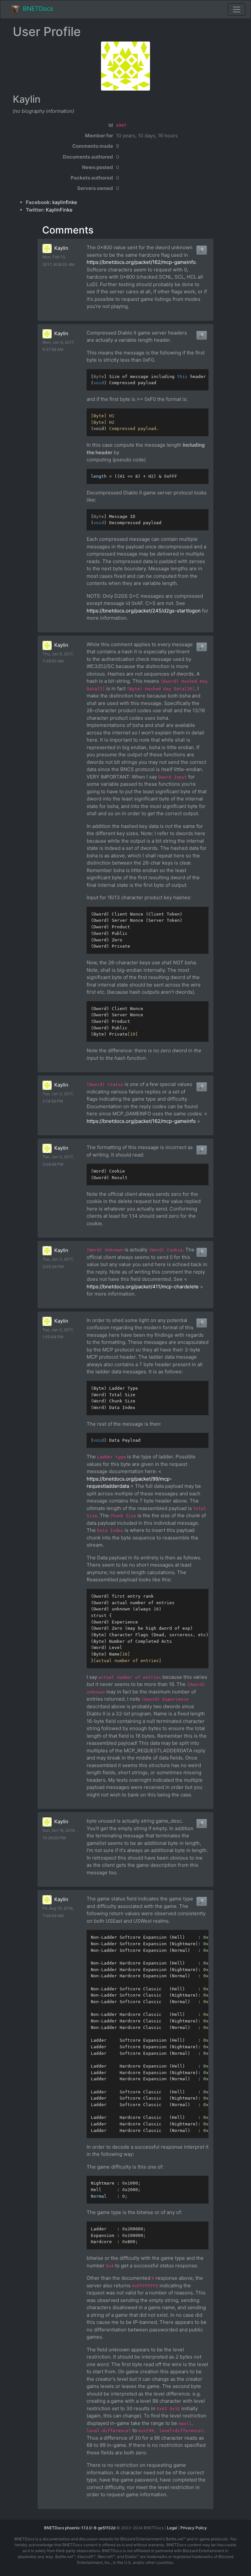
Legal (172, 2528)
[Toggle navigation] (237, 9)
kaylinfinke (65, 202)
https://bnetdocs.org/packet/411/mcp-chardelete (143, 1287)
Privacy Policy (194, 2528)
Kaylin (61, 248)
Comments (68, 230)
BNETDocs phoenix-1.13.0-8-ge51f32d (80, 2528)
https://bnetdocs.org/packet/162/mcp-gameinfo (141, 262)
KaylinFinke (59, 210)
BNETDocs (38, 9)
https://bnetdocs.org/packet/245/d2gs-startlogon (144, 611)
